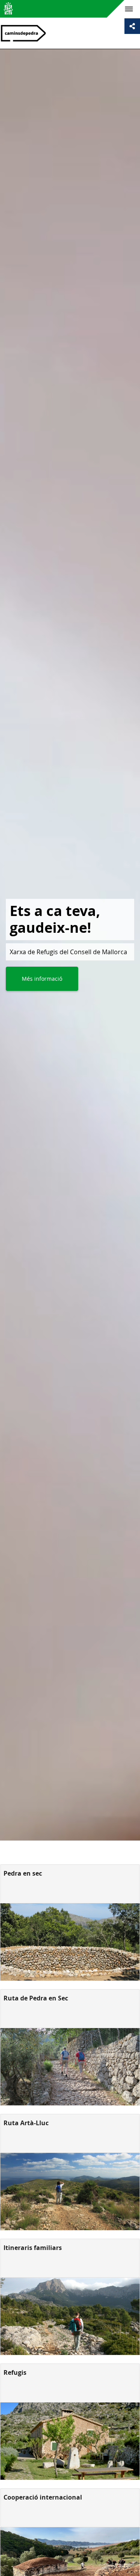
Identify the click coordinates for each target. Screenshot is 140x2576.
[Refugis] (70, 2441)
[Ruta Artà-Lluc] (70, 2192)
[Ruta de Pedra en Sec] (70, 2067)
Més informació (42, 979)
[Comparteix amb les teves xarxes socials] (132, 26)
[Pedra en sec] (70, 1942)
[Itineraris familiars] (70, 2316)
